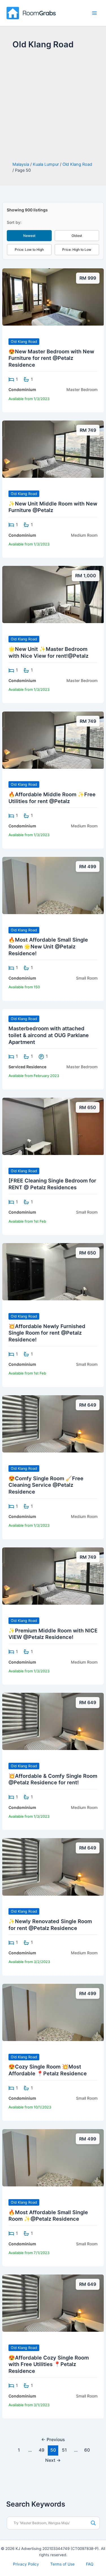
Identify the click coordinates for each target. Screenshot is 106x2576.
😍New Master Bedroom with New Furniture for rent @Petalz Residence (51, 358)
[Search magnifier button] (93, 2523)
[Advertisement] (53, 106)
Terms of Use (62, 2564)
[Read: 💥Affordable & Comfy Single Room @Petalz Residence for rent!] (53, 1721)
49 (42, 2450)
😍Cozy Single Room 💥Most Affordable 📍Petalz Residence (48, 2070)
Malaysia (21, 164)
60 (87, 2450)
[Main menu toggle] (94, 13)
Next (53, 2460)
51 (64, 2450)
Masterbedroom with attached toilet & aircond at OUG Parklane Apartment (49, 1035)
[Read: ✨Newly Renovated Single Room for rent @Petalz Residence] (53, 1866)
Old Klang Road (77, 164)
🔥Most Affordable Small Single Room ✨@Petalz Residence (48, 2216)
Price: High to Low (77, 249)
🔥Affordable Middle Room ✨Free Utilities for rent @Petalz (52, 798)
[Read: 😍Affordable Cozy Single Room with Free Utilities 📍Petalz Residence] (53, 2303)
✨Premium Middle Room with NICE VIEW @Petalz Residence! (53, 1634)
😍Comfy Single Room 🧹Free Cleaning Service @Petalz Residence (46, 1485)
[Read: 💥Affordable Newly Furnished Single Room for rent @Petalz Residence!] (53, 1271)
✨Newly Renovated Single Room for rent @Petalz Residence (50, 1925)
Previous (53, 2440)
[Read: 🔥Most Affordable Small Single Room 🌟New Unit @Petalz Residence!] (53, 885)
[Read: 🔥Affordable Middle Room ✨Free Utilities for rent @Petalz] (53, 740)
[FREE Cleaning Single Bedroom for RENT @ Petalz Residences (52, 1184)
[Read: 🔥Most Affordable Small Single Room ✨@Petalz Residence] (53, 2157)
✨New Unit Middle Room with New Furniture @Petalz (53, 507)
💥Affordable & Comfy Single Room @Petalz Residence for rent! (53, 1779)
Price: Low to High (29, 249)
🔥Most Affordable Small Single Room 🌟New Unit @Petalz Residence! (48, 946)
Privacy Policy (26, 2564)
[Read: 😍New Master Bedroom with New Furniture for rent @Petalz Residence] (53, 297)
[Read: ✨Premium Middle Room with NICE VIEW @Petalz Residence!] (53, 1576)
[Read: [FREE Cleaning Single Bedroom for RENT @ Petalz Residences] (53, 1126)
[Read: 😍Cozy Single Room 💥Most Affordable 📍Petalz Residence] (53, 2012)
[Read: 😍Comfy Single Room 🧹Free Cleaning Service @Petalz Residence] (53, 1424)
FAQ (90, 2564)
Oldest (77, 236)
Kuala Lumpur (46, 164)
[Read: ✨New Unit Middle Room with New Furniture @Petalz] (53, 449)
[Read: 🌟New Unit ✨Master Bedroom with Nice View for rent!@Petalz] (53, 594)
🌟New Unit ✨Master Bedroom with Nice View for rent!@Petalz (48, 652)
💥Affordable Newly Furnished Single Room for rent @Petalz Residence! (47, 1333)
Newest (29, 236)
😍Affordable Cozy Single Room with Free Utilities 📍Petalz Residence (49, 2364)
